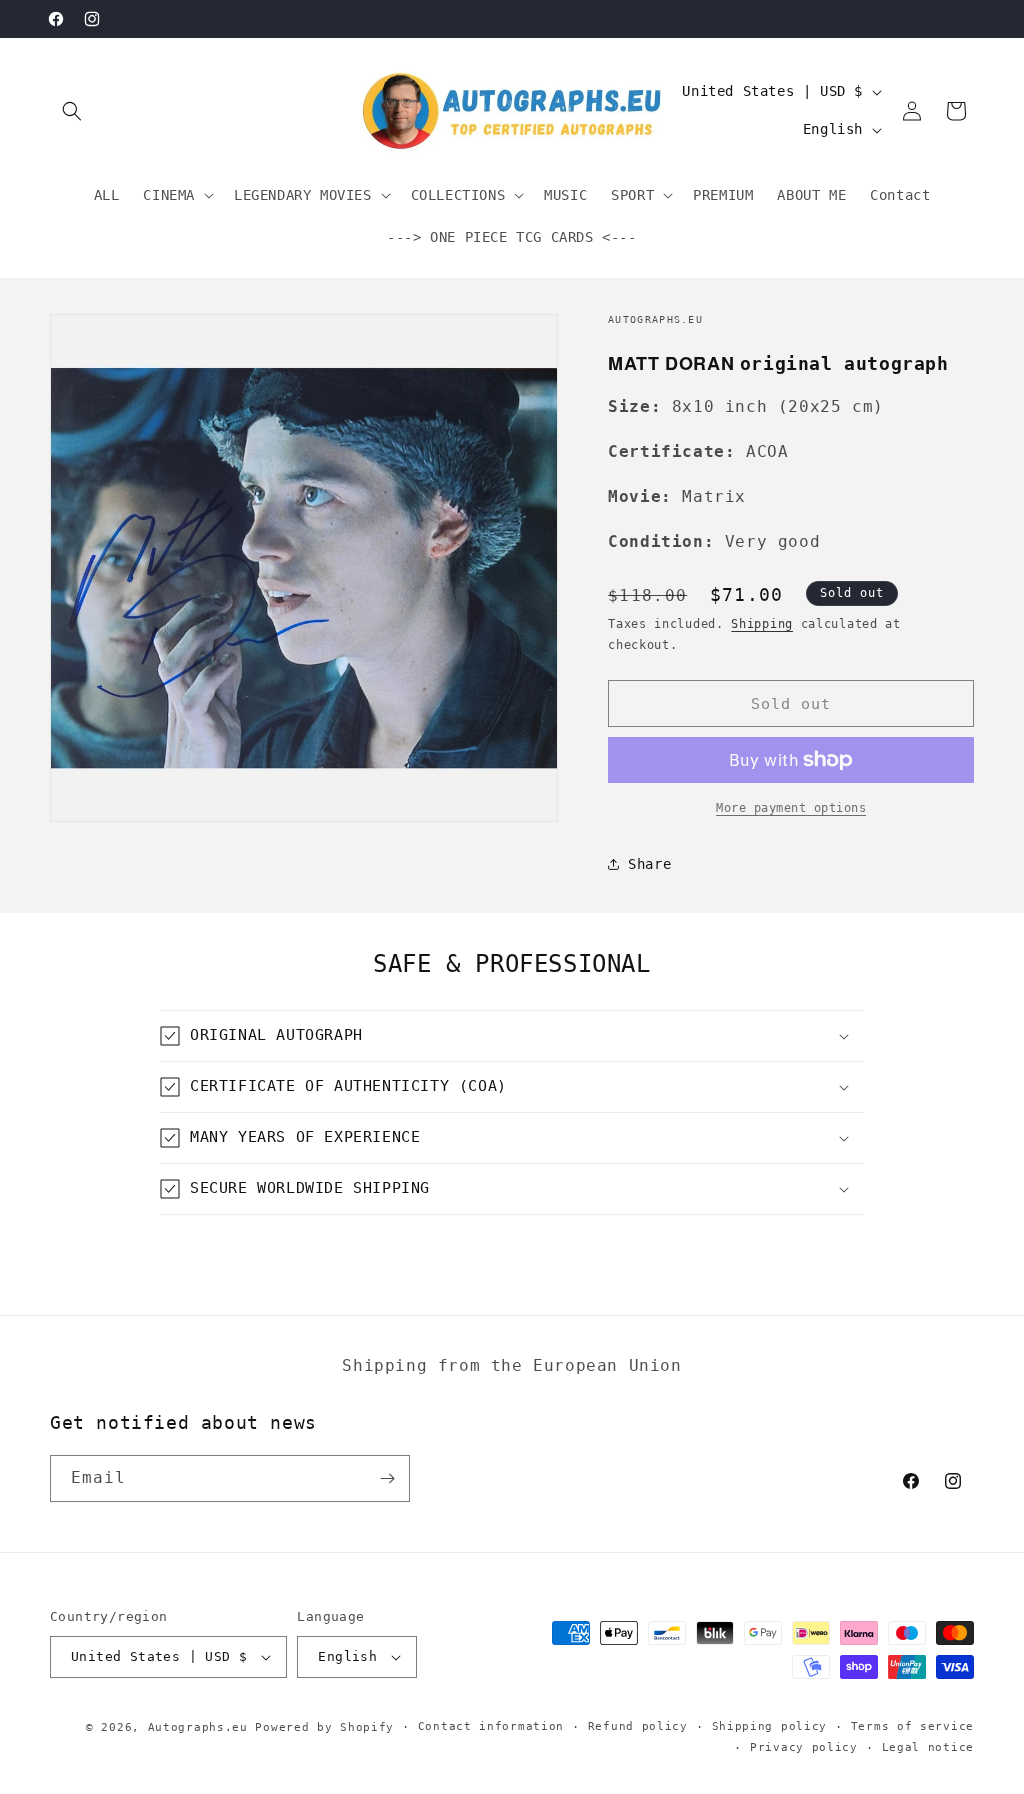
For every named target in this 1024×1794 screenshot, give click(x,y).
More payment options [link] (791, 808)
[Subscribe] (387, 1478)
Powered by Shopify (324, 1727)
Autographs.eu (198, 1727)
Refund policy (638, 1726)
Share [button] (649, 864)
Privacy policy (804, 1747)
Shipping (762, 624)
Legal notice (928, 1747)
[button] (72, 111)
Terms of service (912, 1726)
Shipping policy (770, 1726)
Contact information (491, 1726)
